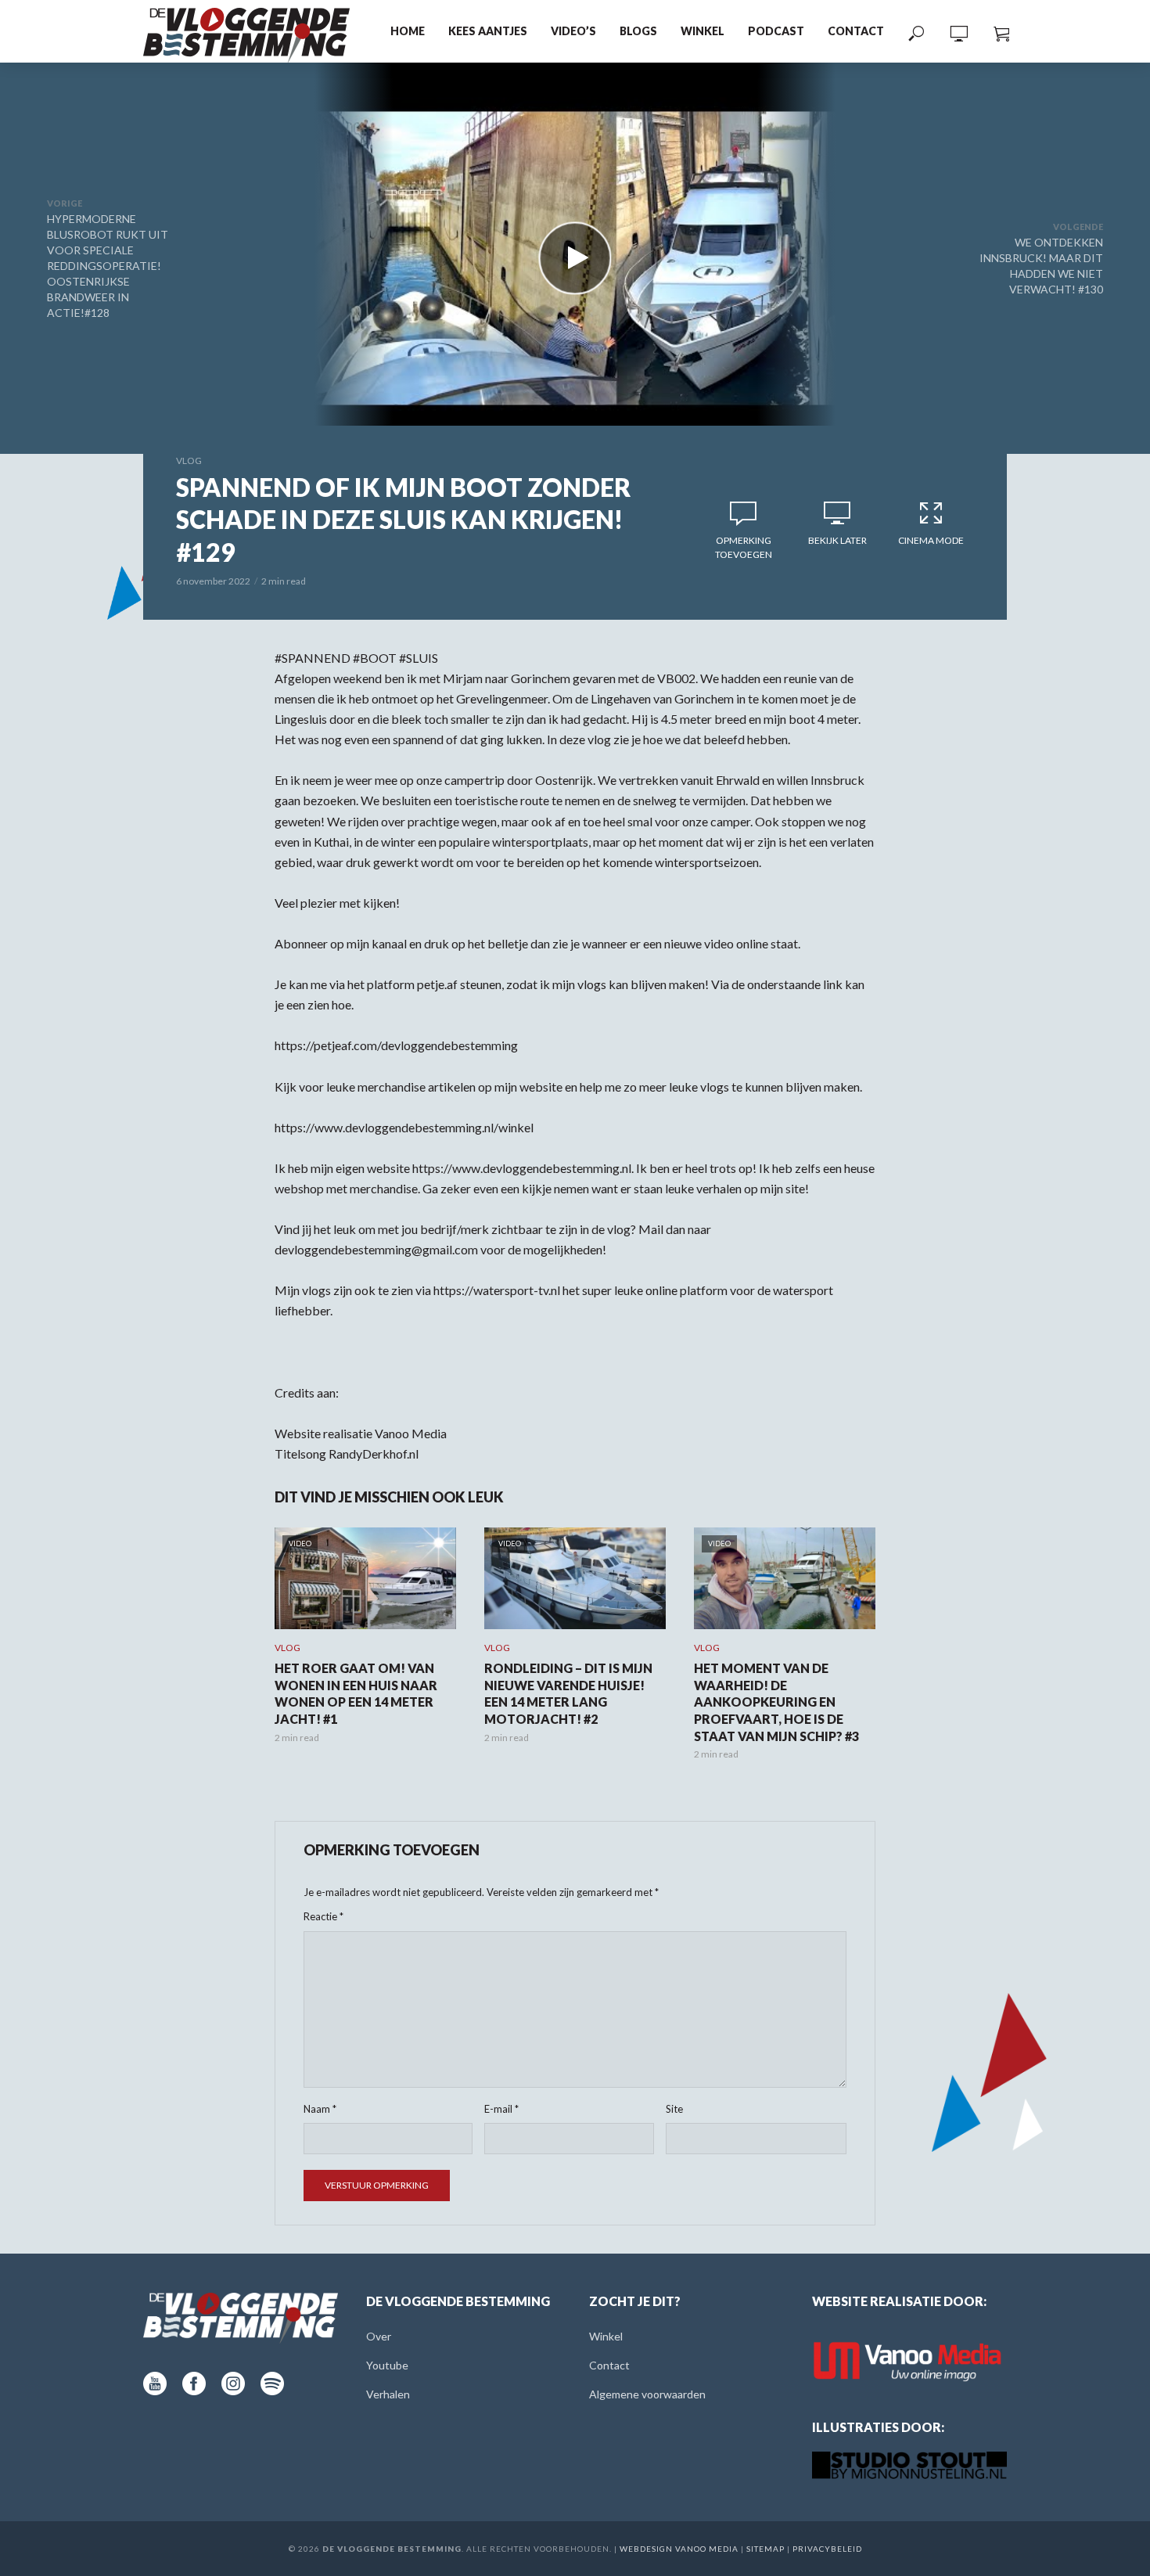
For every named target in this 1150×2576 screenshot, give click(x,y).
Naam (320, 2109)
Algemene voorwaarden (647, 2394)
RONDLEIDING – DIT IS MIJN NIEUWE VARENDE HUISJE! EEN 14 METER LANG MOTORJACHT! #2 (568, 1693)
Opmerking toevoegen (744, 547)
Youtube (387, 2365)
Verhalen (388, 2394)
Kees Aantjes (488, 31)
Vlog (189, 461)
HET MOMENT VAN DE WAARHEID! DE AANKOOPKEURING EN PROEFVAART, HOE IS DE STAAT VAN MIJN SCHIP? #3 (776, 1702)
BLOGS (638, 31)
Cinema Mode (931, 540)
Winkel (703, 31)
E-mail (501, 2109)
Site (674, 2109)
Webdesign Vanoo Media (679, 2549)
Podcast (776, 31)
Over (379, 2336)
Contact (856, 31)
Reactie (323, 1916)
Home (408, 31)
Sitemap (765, 2549)
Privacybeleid (827, 2549)
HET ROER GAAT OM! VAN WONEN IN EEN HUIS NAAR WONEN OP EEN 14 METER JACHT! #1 (356, 1693)
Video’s (573, 31)
